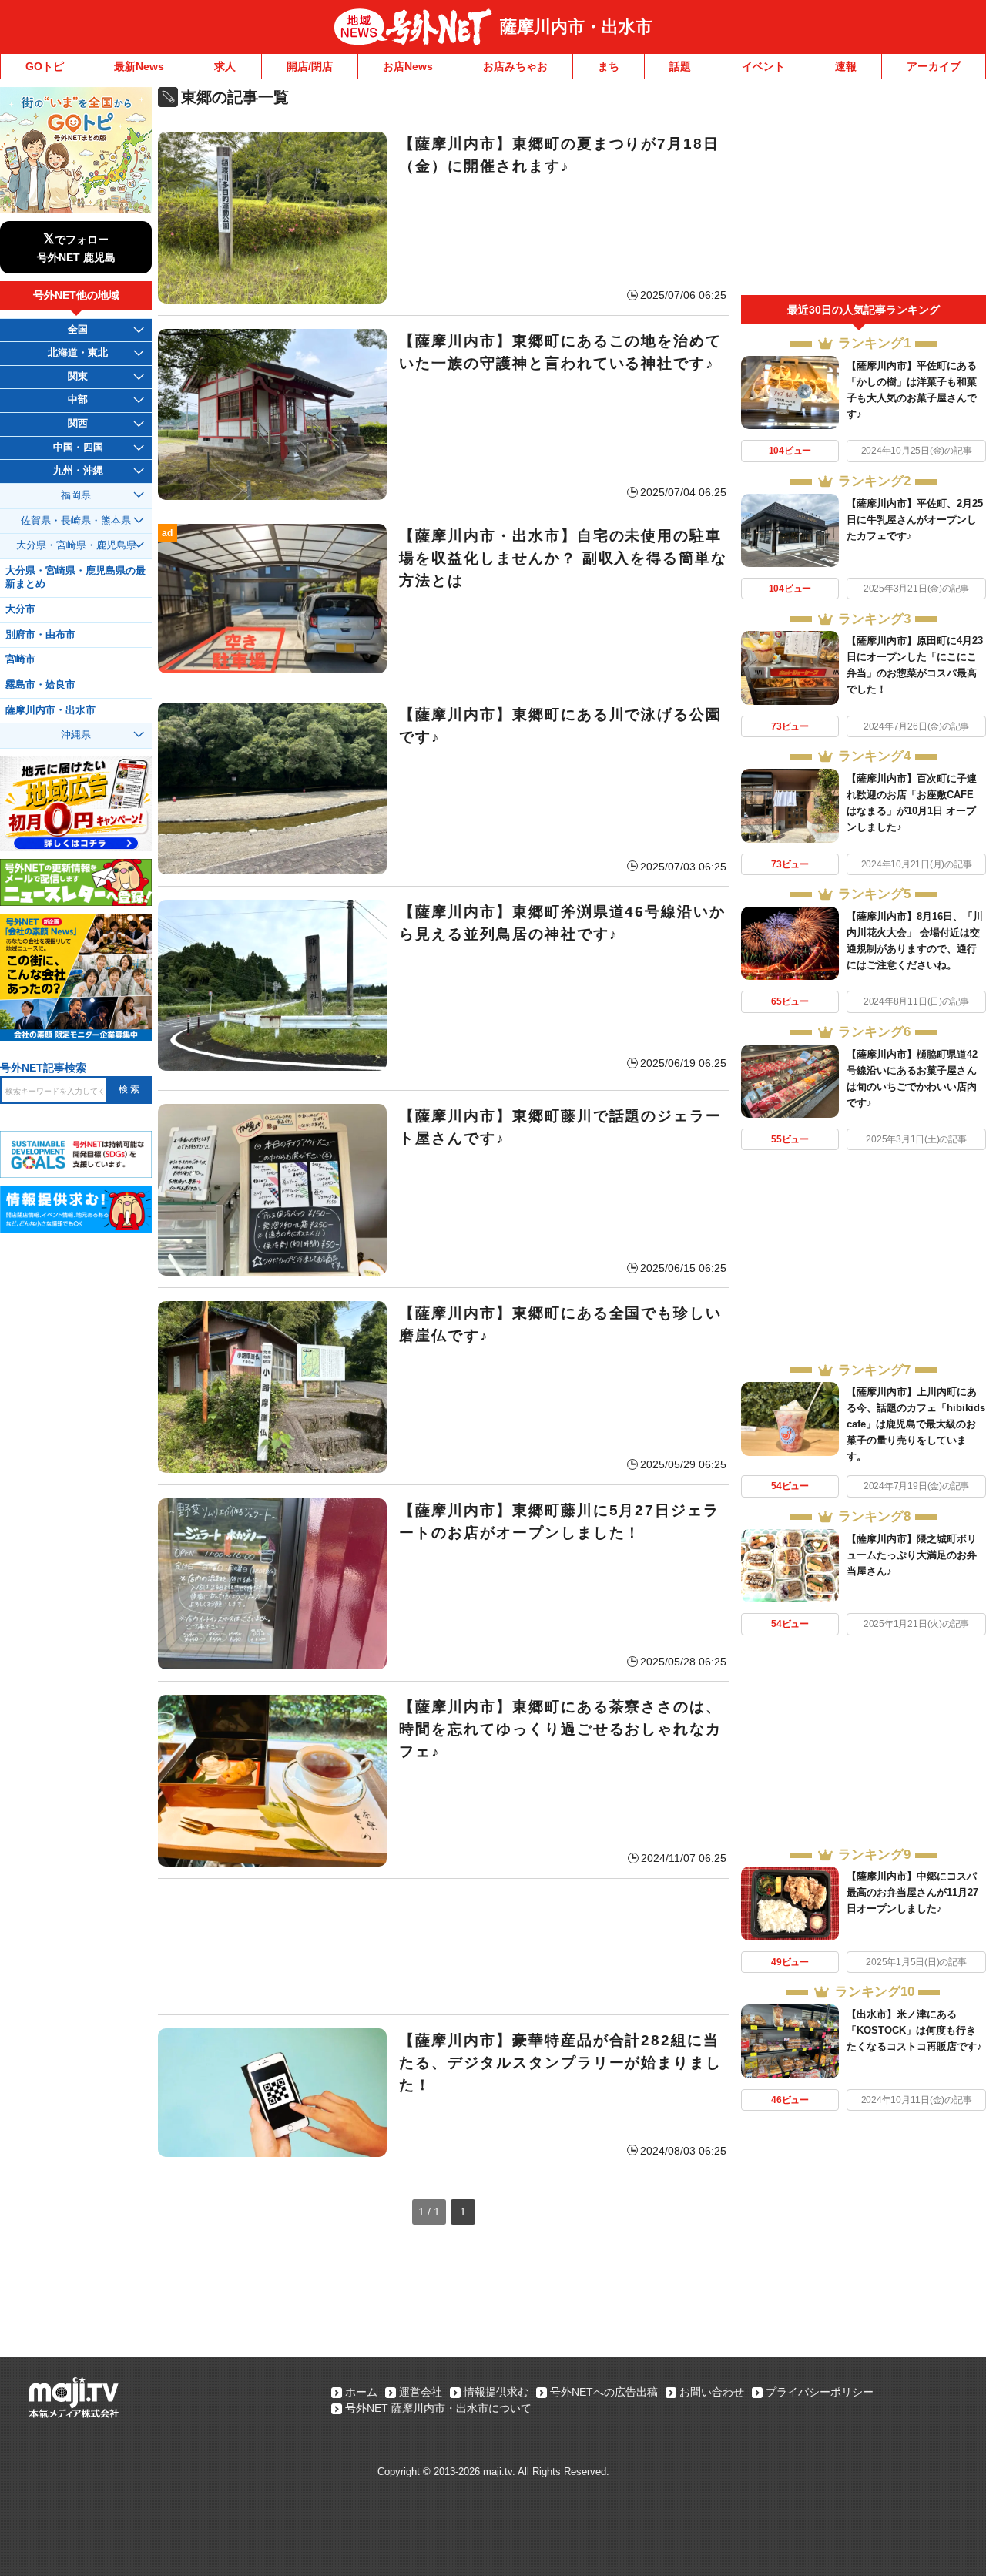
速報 (846, 66)
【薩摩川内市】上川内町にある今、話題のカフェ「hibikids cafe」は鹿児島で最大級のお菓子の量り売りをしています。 (916, 1424)
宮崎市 (20, 659)
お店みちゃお (515, 66)
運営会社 (421, 2392)
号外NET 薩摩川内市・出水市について (438, 2408)
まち (609, 66)
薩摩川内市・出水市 (576, 27)
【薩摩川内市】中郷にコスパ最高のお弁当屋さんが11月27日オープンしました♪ (912, 1892)
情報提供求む (496, 2392)
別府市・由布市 (40, 635)
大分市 (20, 609)
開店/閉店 (310, 66)
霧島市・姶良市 (40, 685)
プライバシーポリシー (820, 2392)
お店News (408, 66)
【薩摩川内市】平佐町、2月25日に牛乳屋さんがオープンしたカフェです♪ (915, 520)
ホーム (361, 2392)
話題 (680, 66)
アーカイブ (934, 66)
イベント (763, 66)
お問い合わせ (712, 2392)
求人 (225, 66)
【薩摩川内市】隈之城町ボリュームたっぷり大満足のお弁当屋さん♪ (912, 1555)
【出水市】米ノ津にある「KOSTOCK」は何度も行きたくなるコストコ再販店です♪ (914, 2030)
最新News (139, 66)
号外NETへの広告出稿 (604, 2392)
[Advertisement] (444, 1947)
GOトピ (45, 66)
